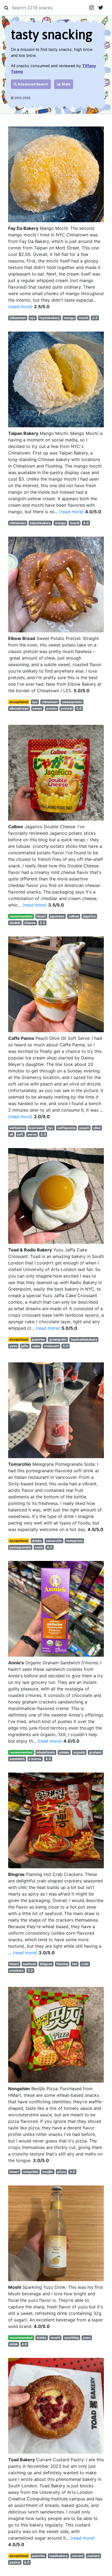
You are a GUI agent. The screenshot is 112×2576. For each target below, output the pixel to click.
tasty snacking (52, 34)
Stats (66, 84)
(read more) (20, 307)
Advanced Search (32, 84)
